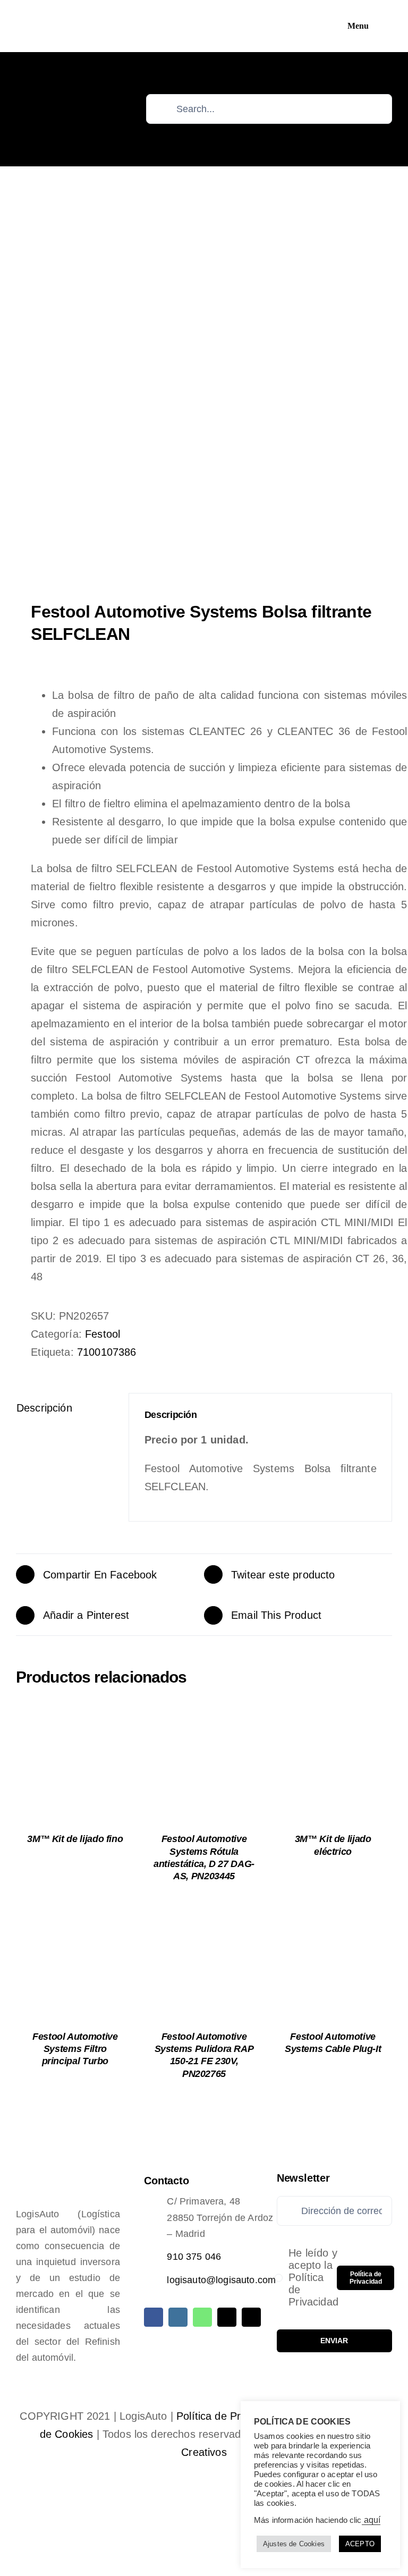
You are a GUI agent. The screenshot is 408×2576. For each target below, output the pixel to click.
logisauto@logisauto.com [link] (221, 2280)
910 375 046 (194, 2257)
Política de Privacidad (228, 2416)
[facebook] (154, 2317)
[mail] (227, 2317)
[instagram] (178, 2317)
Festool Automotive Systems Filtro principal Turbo (75, 2049)
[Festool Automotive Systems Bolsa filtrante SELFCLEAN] (204, 386)
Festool (103, 1334)
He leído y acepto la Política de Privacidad (313, 2277)
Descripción (44, 1408)
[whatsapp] (202, 2317)
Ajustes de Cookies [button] (294, 2544)
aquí (371, 2520)
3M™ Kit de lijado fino (75, 1839)
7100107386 (107, 1352)
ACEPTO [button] (360, 2544)
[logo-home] (65, 21)
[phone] (251, 2317)
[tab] (65, 1408)
